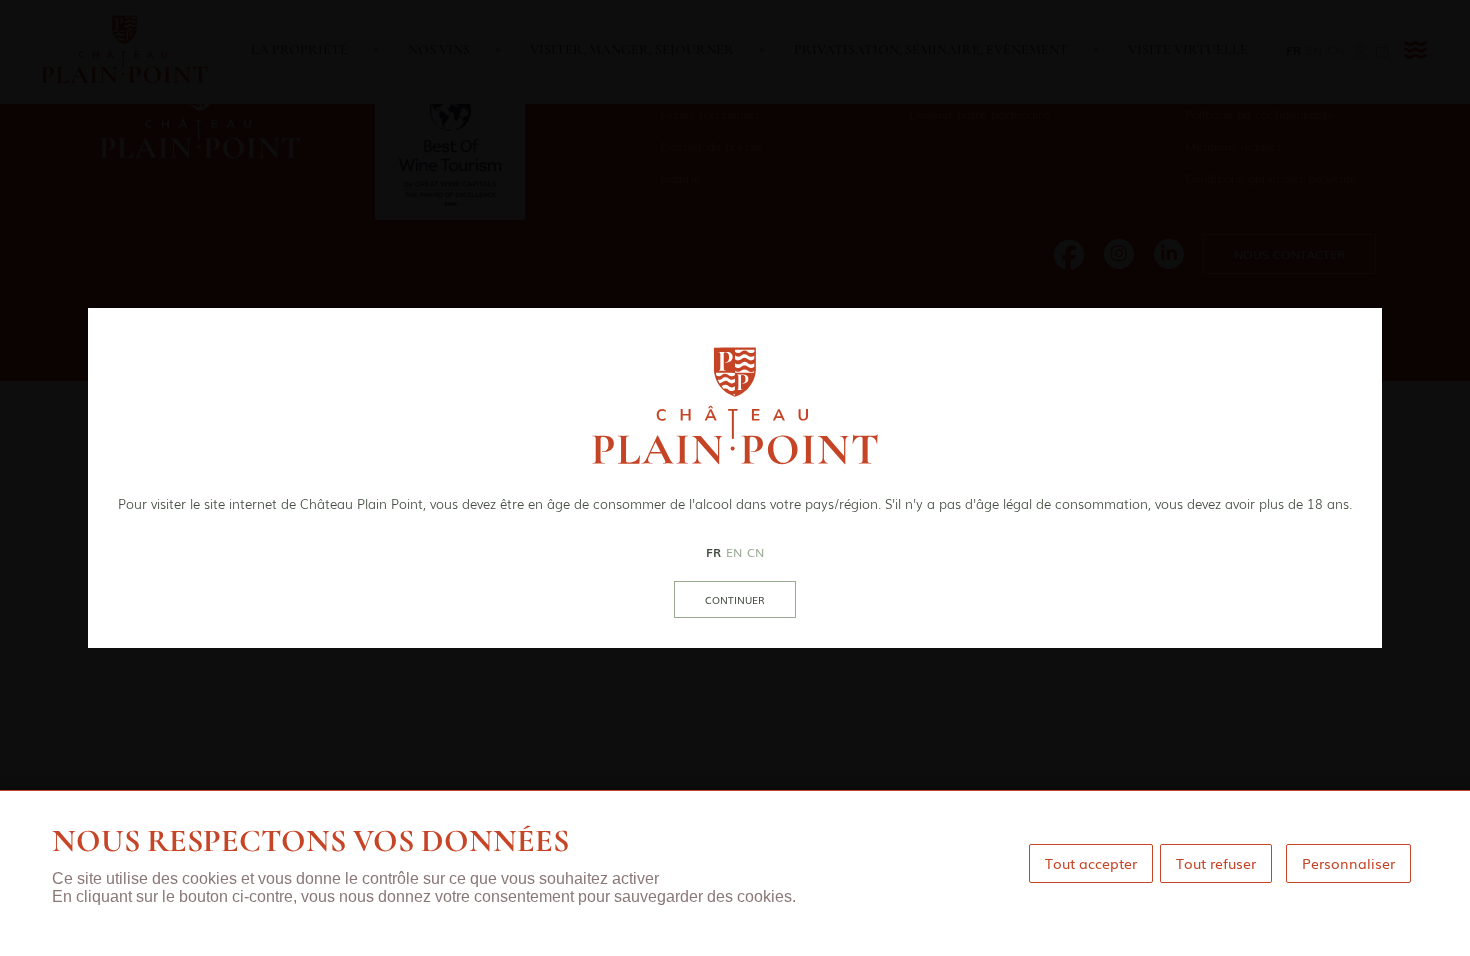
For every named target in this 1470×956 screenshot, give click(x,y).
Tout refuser (1216, 863)
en (734, 552)
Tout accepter (1091, 863)
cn (755, 552)
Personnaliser (1348, 863)
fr (713, 552)
